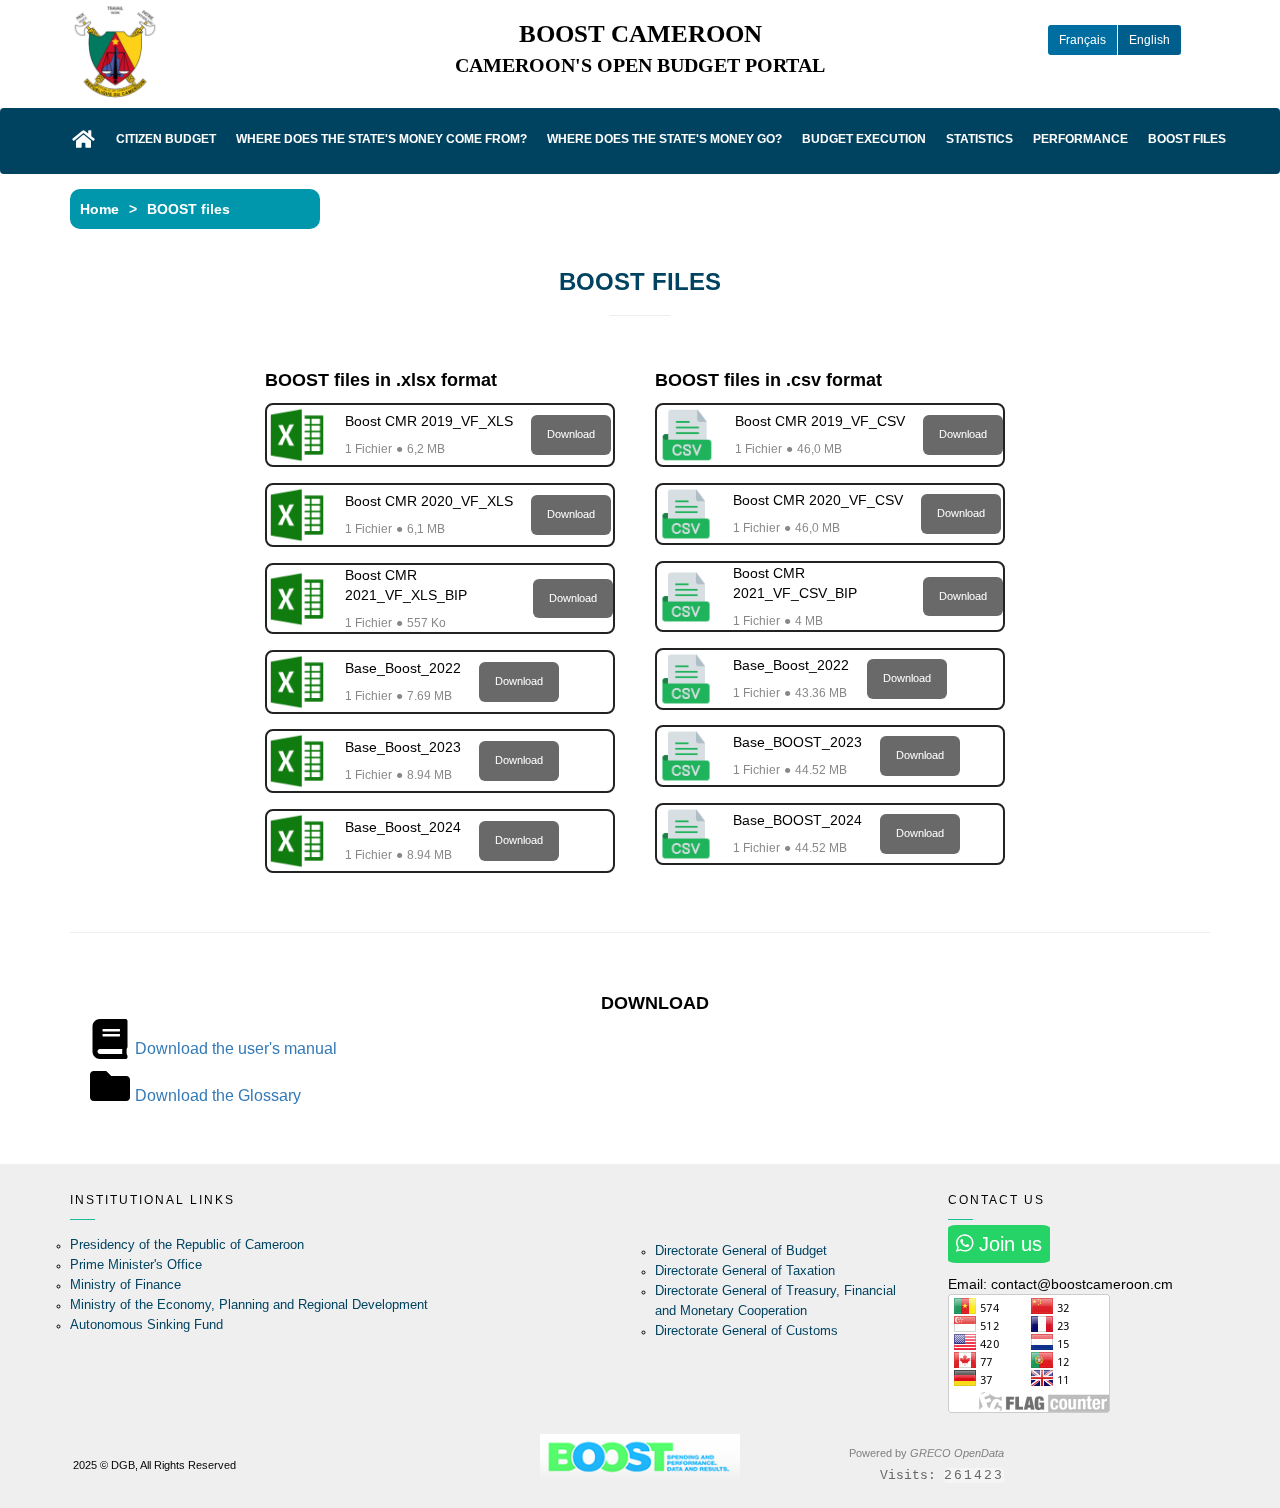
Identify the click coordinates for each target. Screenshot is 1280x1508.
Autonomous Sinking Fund (146, 1324)
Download (571, 434)
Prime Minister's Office (136, 1264)
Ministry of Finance (125, 1284)
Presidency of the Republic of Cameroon (187, 1244)
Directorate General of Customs (746, 1330)
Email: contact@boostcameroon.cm (1060, 1284)
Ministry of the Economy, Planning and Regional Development (249, 1304)
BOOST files (1187, 139)
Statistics (979, 139)
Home (99, 209)
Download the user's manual (236, 1048)
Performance (1080, 139)
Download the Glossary (218, 1095)
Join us (1007, 1244)
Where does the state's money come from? (381, 139)
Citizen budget (166, 139)
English (1149, 40)
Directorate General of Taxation (745, 1270)
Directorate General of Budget (741, 1250)
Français (1082, 40)
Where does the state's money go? (664, 139)
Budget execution (864, 139)
